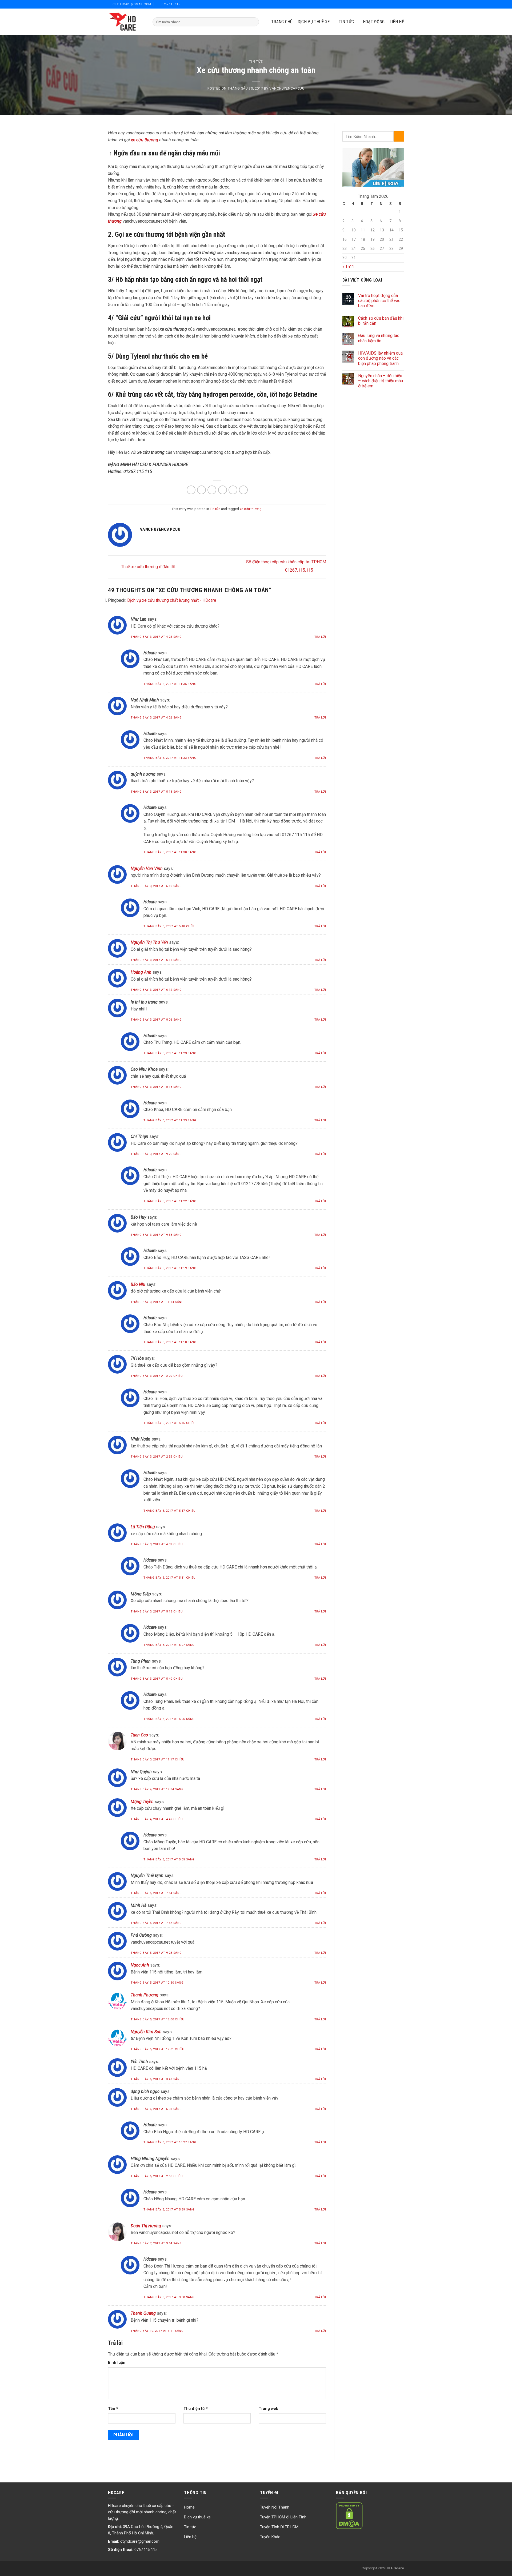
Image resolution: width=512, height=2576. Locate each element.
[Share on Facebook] (191, 490)
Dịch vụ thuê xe (197, 2517)
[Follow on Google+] (395, 4)
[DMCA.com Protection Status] (349, 2515)
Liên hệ (397, 22)
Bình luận (117, 2363)
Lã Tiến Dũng (143, 1527)
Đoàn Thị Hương (146, 2226)
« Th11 (348, 267)
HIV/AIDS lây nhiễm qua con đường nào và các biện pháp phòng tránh (380, 358)
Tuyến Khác (270, 2537)
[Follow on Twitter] (389, 4)
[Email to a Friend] (212, 490)
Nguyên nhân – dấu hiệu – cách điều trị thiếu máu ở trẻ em (381, 381)
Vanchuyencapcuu (287, 88)
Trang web (269, 2409)
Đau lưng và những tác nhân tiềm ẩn (379, 338)
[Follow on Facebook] (382, 4)
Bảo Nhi (138, 1284)
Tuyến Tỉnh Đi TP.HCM (279, 2527)
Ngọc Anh (140, 1965)
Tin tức (256, 61)
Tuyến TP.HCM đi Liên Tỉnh (283, 2517)
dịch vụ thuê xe (314, 22)
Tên (113, 2409)
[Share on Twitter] (201, 490)
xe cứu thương (251, 509)
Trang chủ (282, 22)
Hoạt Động (374, 22)
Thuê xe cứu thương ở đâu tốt (148, 567)
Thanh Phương (145, 1995)
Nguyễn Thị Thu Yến (149, 942)
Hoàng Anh (141, 972)
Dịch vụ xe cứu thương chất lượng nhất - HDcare (172, 600)
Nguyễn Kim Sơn (146, 2032)
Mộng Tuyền (142, 1802)
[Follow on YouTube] (401, 4)
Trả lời (320, 637)
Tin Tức (346, 22)
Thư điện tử (196, 2409)
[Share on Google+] (233, 490)
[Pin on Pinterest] (223, 490)
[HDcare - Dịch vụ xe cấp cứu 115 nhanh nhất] (126, 22)
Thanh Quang (143, 2313)
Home (189, 2507)
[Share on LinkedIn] (243, 490)
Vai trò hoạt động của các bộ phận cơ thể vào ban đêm (379, 301)
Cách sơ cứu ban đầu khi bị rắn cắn (381, 321)
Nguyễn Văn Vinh (147, 868)
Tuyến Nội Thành (275, 2507)
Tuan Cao (139, 1735)
